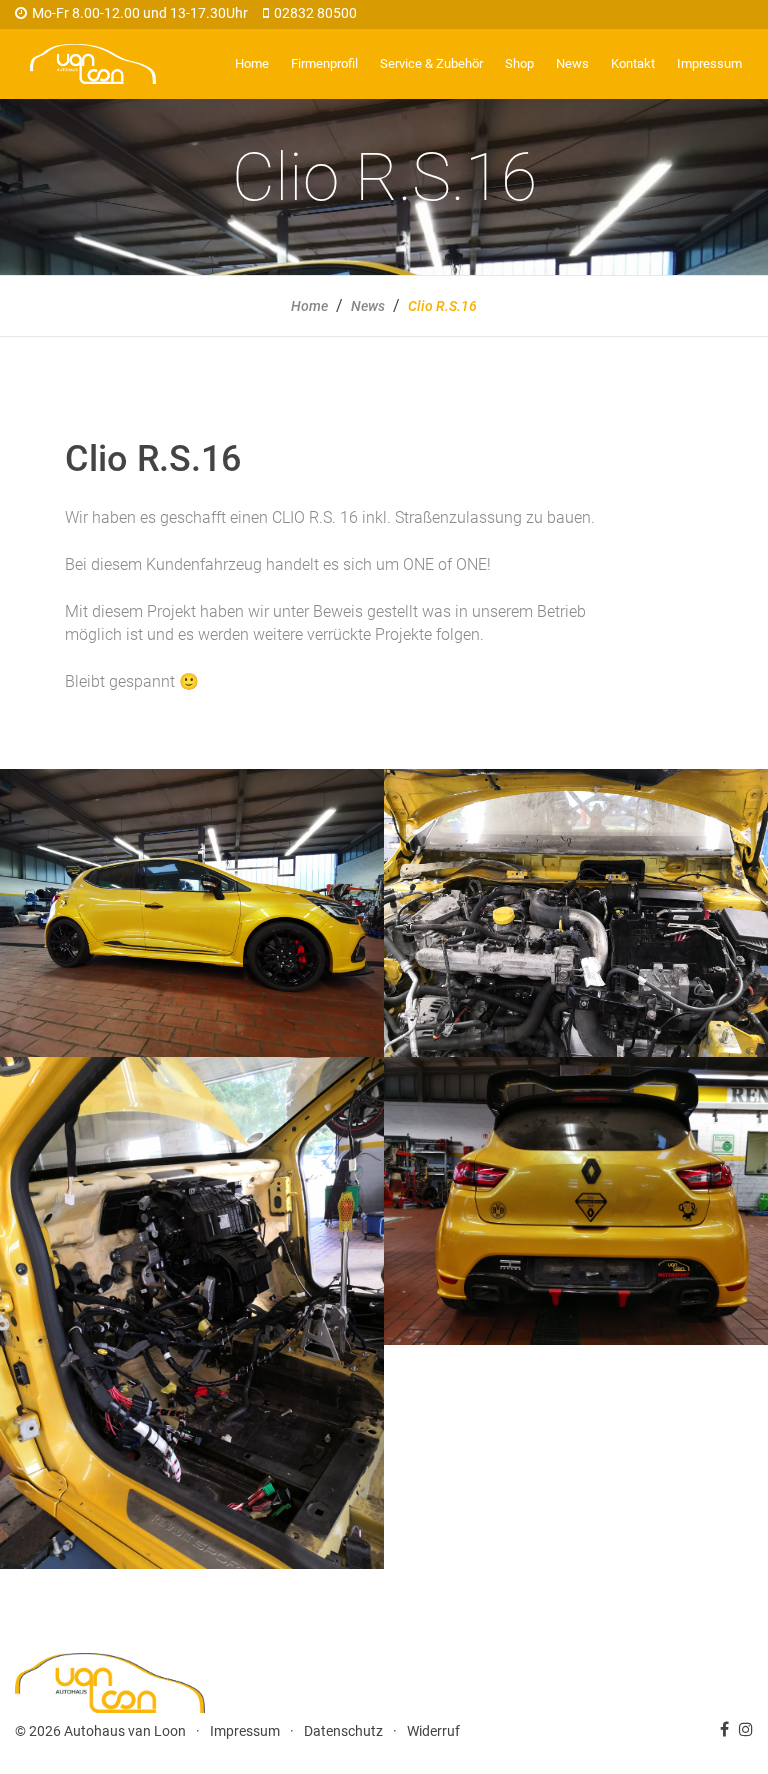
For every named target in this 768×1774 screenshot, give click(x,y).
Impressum (709, 63)
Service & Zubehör (431, 63)
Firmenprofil (324, 63)
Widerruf (433, 1731)
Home (252, 63)
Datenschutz (343, 1731)
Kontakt (633, 63)
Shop (519, 63)
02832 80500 (315, 13)
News (572, 63)
